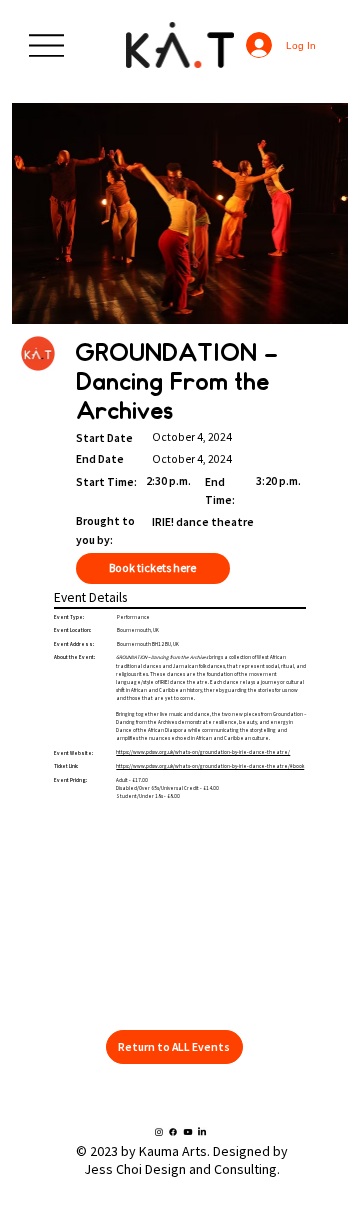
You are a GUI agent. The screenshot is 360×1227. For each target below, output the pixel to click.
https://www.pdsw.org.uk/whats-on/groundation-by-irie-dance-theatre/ (203, 752)
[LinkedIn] (202, 1132)
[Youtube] (188, 1132)
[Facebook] (173, 1132)
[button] (174, 1047)
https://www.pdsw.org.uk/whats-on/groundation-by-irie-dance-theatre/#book (210, 766)
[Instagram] (159, 1132)
